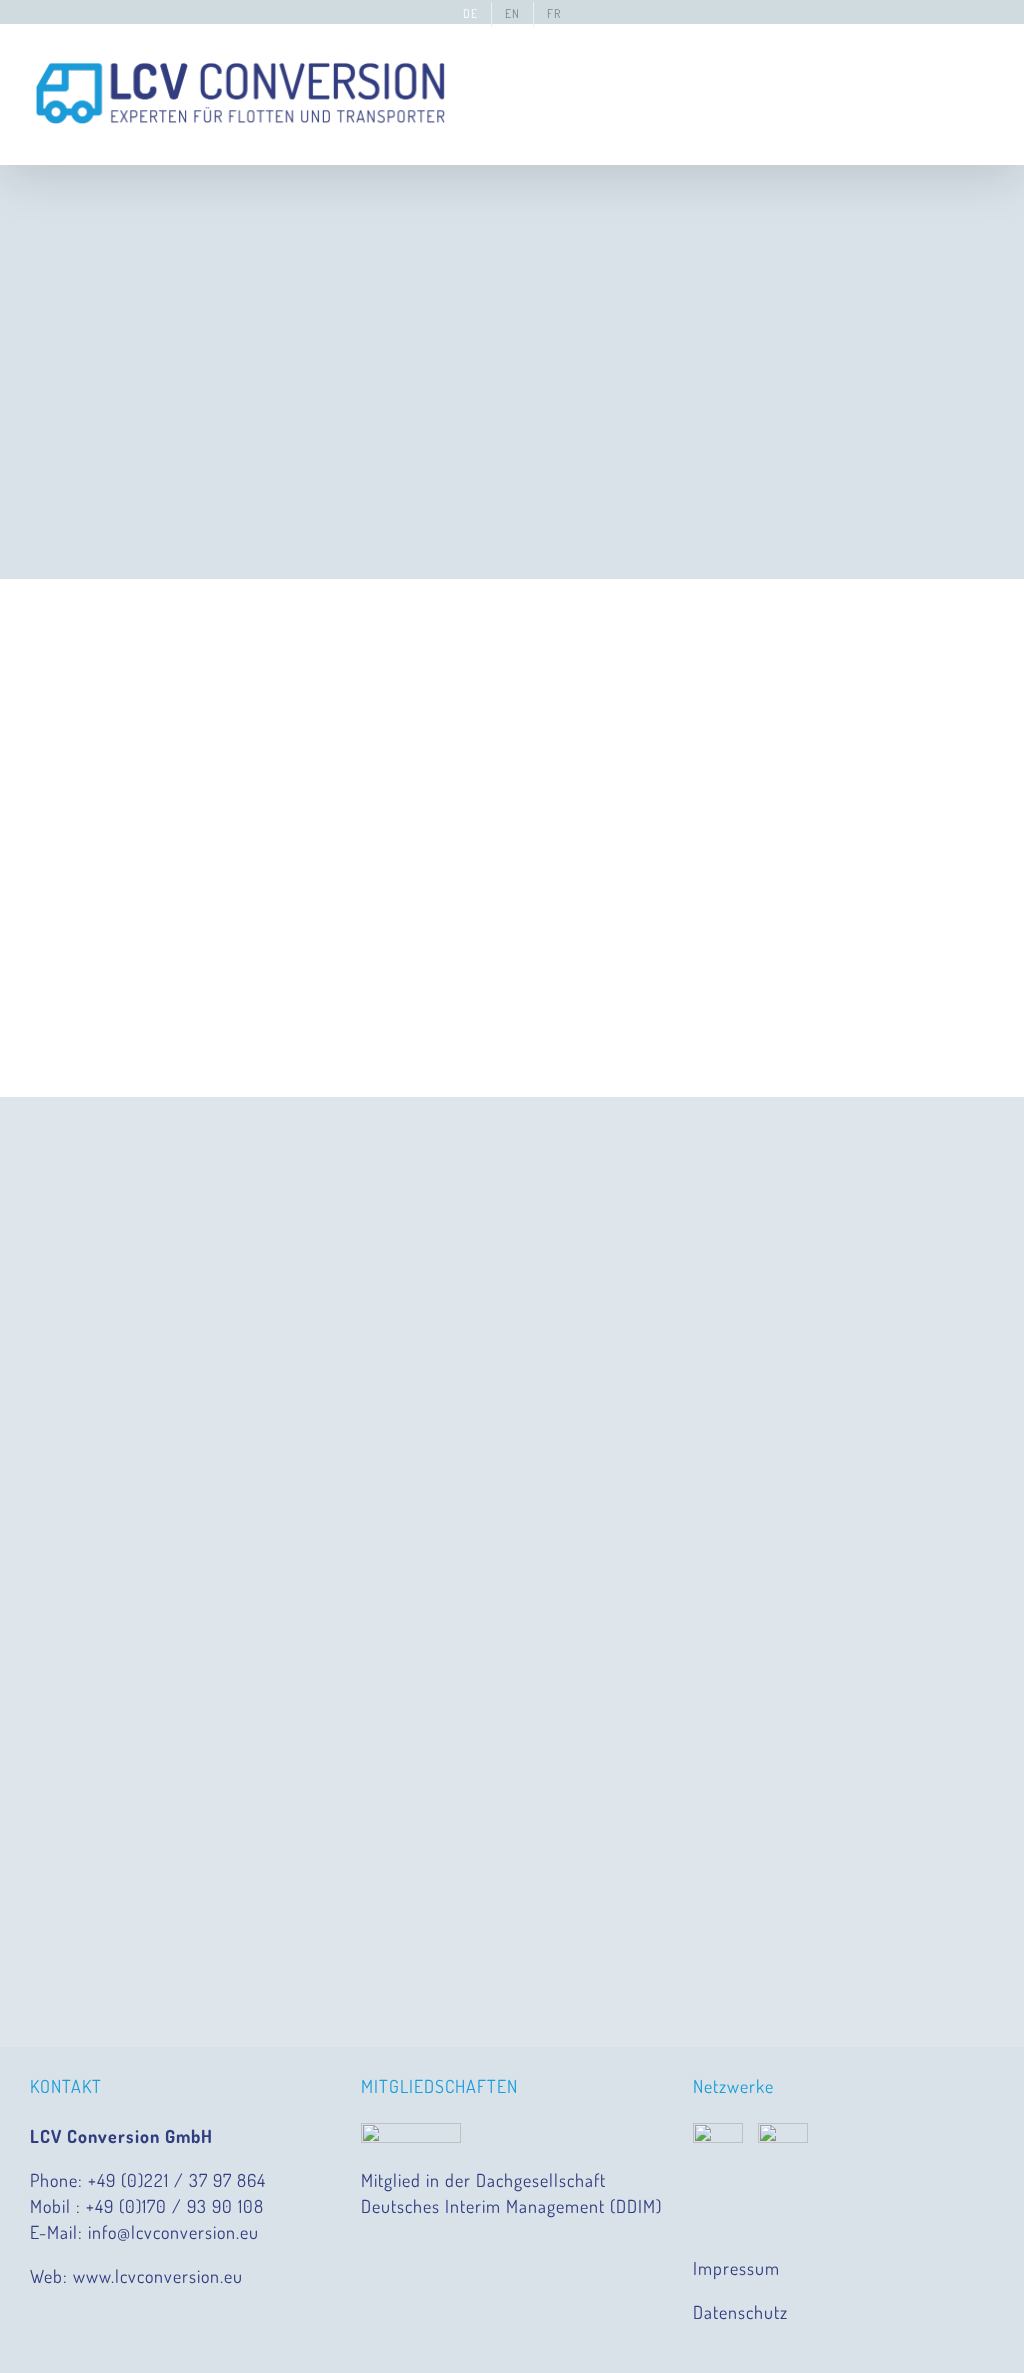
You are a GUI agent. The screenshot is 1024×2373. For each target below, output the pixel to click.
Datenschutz (740, 2312)
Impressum (736, 2268)
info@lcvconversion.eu (173, 2232)
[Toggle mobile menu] (985, 67)
